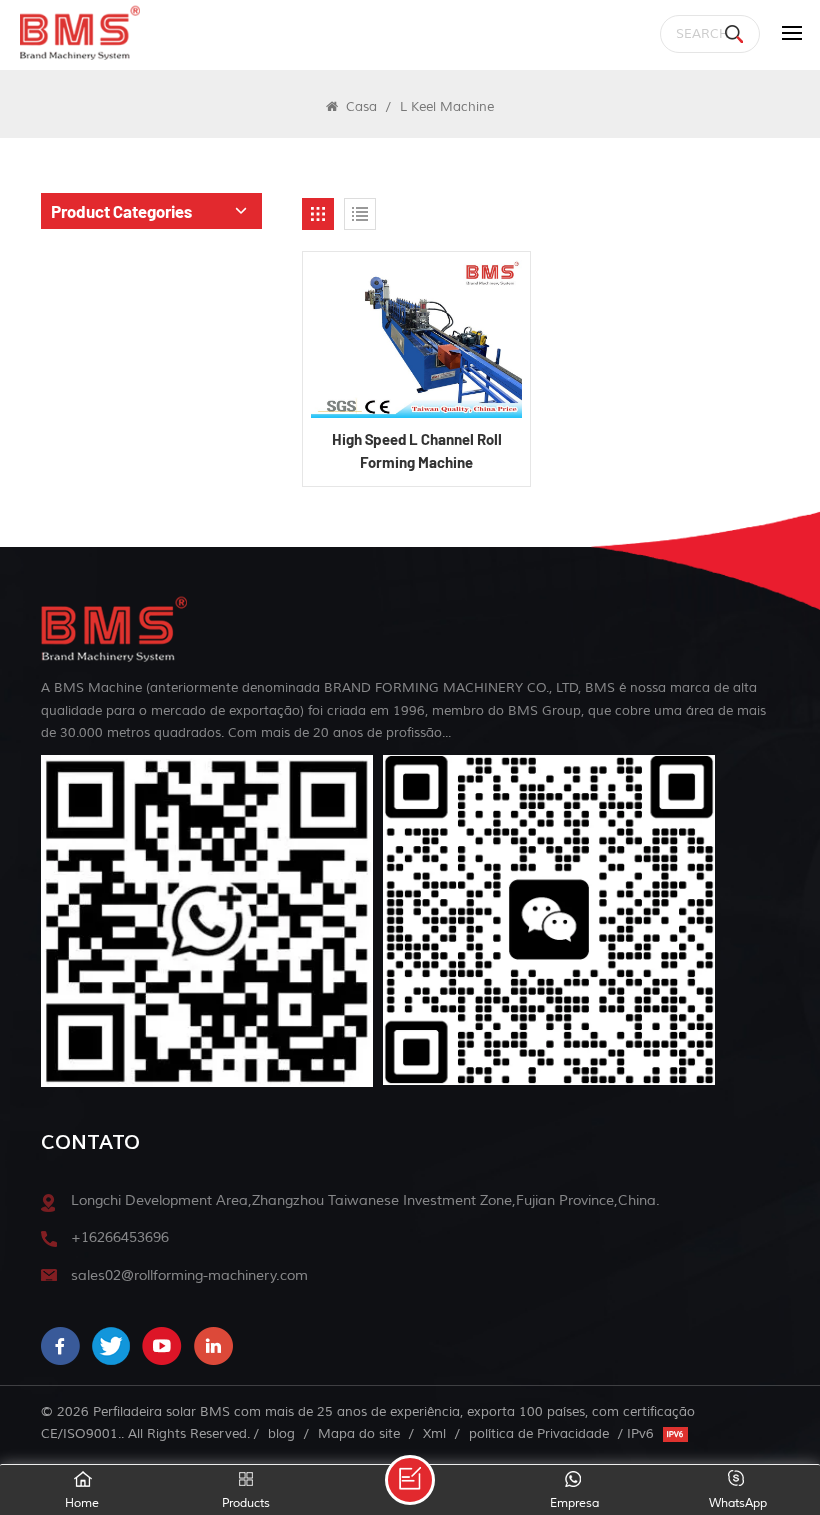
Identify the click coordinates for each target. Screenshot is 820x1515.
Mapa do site (359, 1433)
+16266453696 (120, 1237)
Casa (359, 106)
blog (281, 1433)
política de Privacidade (539, 1433)
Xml (434, 1433)
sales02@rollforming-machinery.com (189, 1275)
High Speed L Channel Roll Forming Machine (417, 450)
